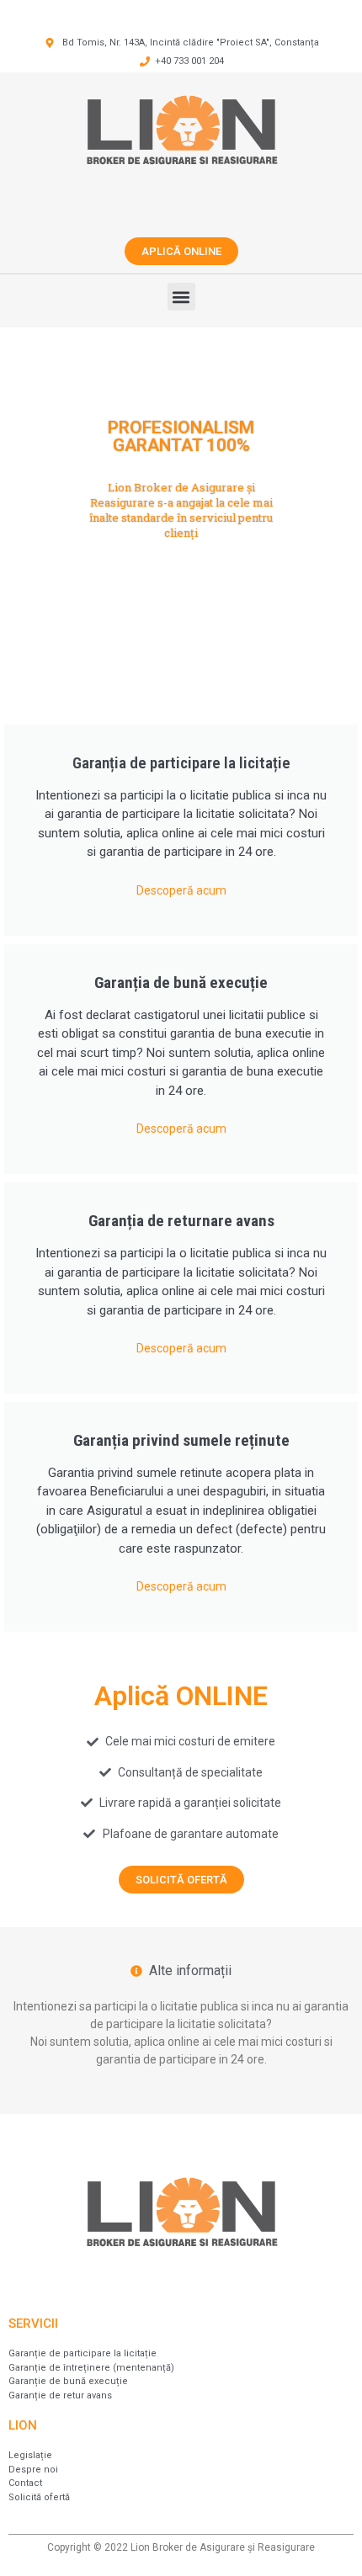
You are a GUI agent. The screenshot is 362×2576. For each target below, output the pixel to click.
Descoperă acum (181, 890)
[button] (181, 297)
